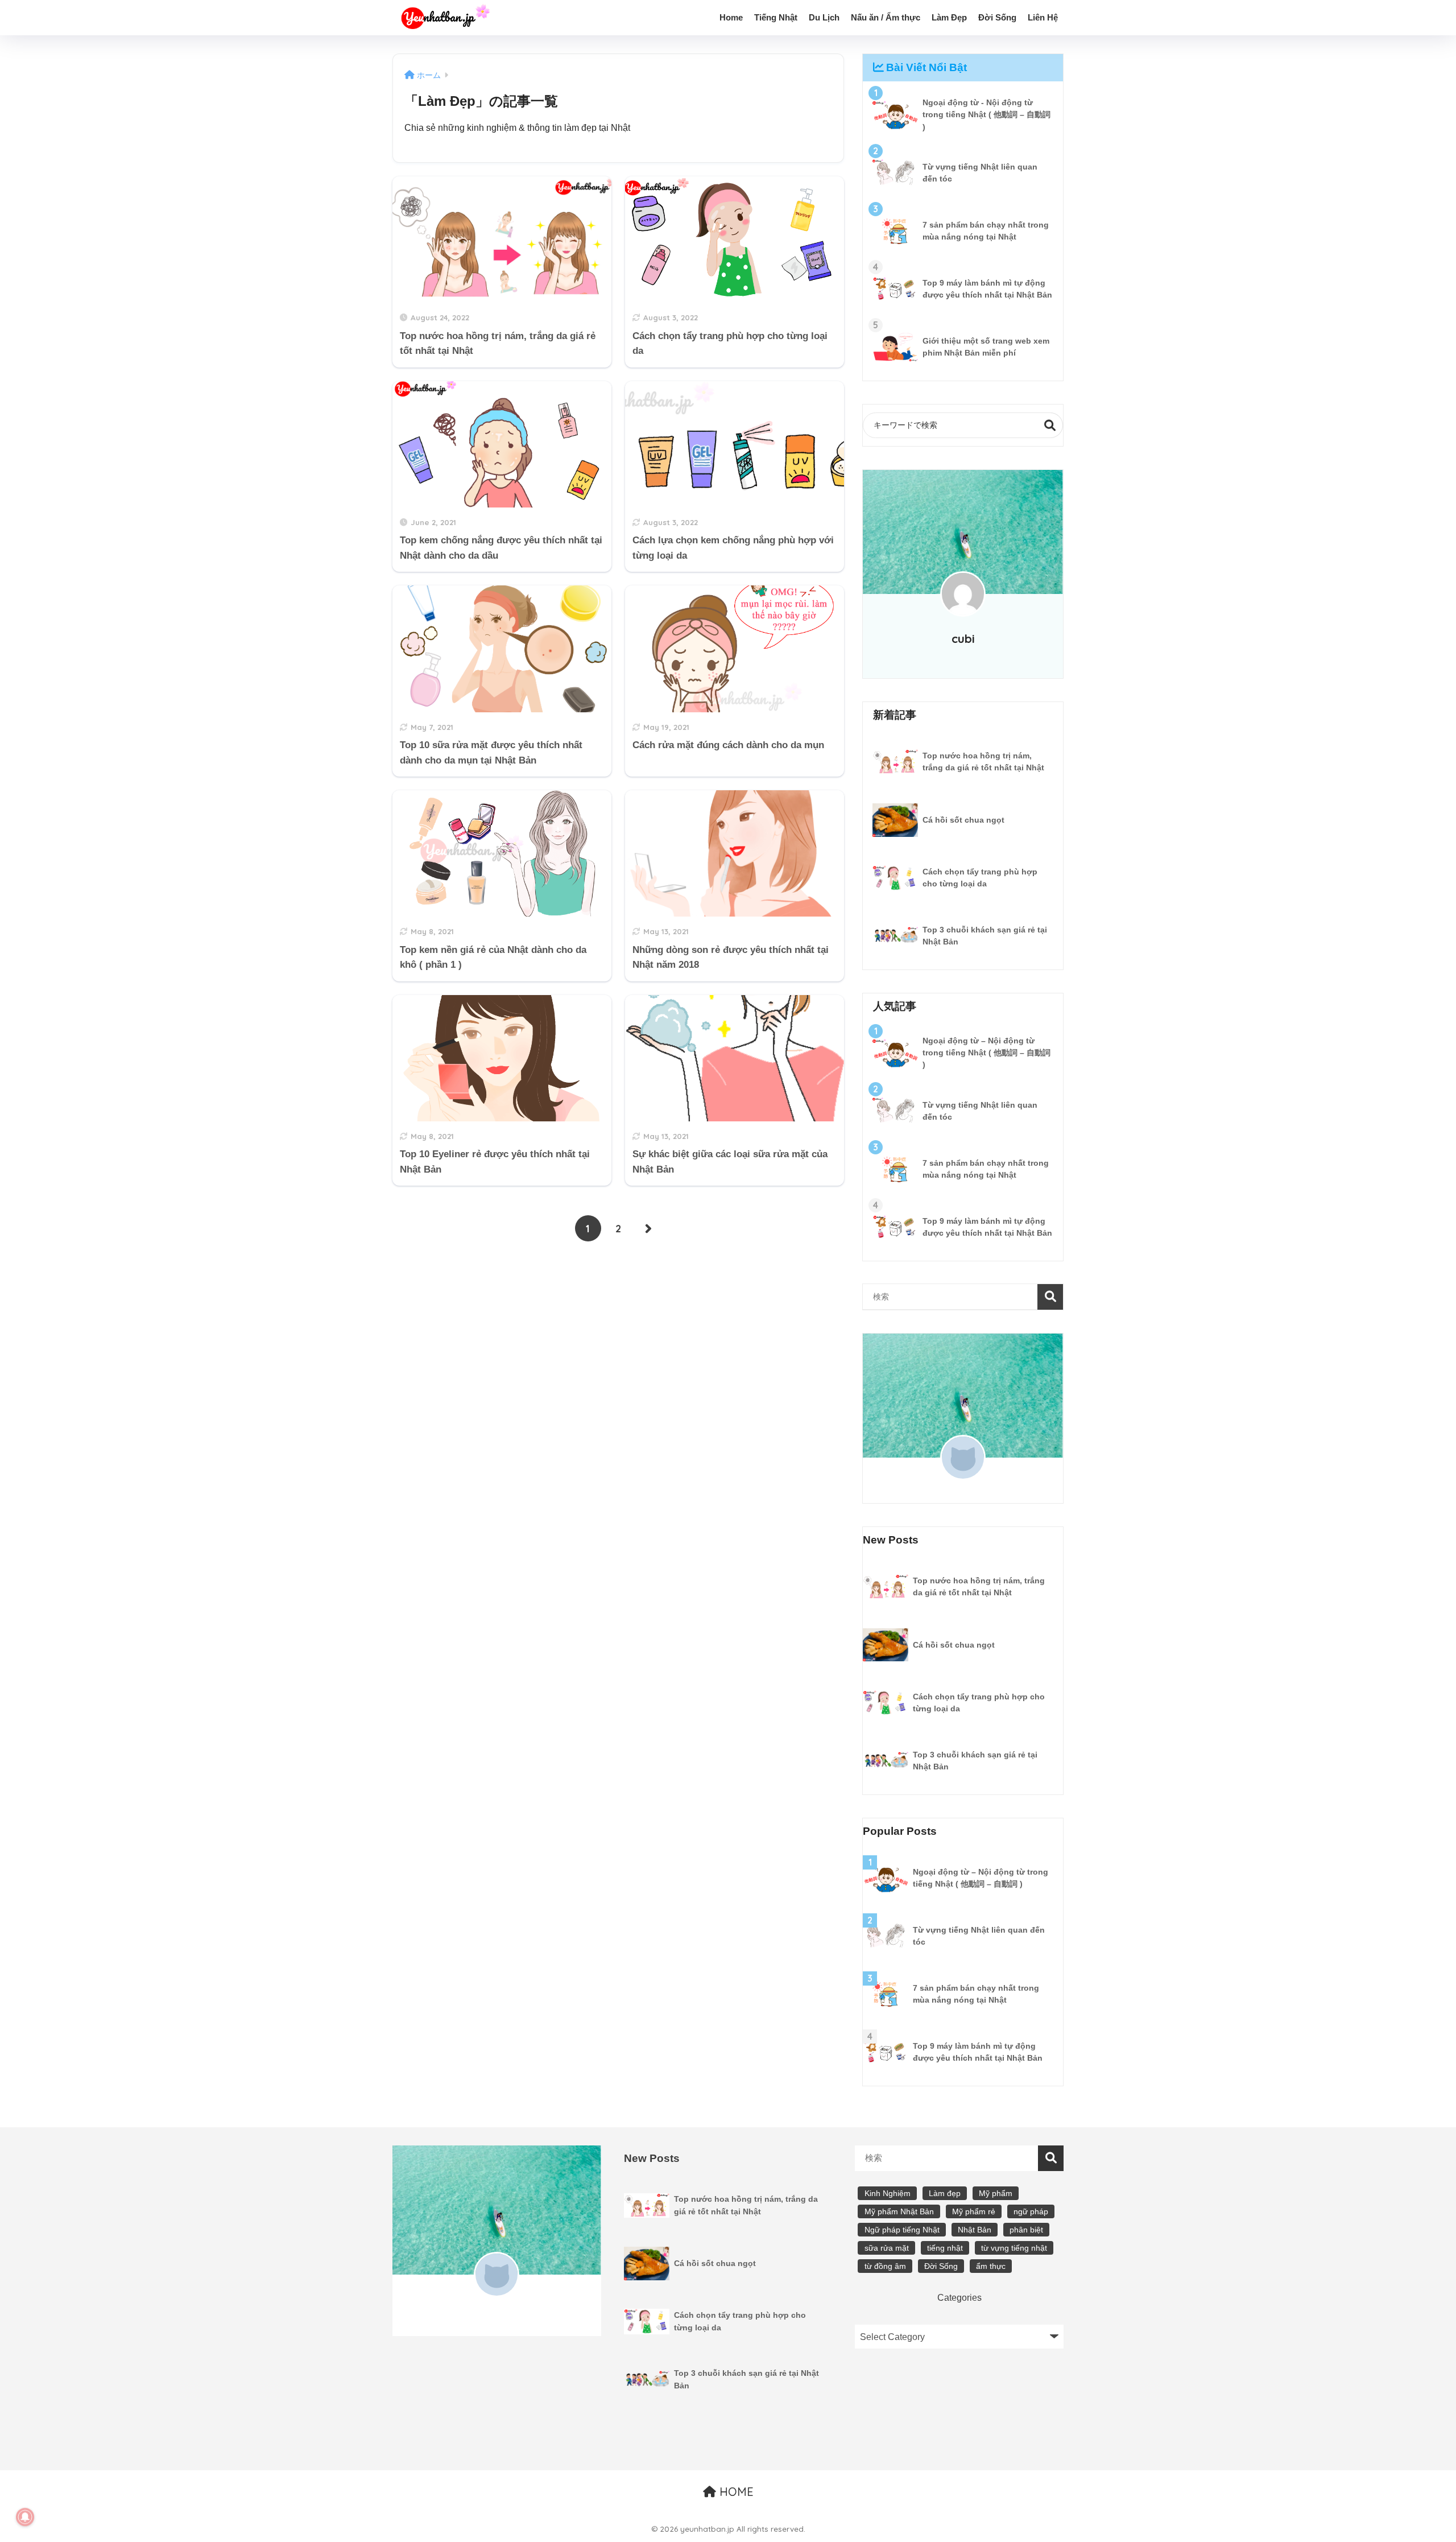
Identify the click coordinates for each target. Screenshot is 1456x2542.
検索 (1050, 425)
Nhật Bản (975, 2230)
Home (731, 17)
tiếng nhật (945, 2248)
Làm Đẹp (949, 17)
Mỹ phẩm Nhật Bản (899, 2211)
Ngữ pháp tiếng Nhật (902, 2230)
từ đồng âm (885, 2266)
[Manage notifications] (25, 2517)
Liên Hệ (1043, 17)
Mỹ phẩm (996, 2193)
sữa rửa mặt (887, 2248)
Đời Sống (997, 17)
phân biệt (1026, 2230)
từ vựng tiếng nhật (1014, 2248)
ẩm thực (991, 2266)
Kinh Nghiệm (888, 2193)
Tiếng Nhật (776, 17)
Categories (959, 2297)
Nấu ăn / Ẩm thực (886, 17)
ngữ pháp (1031, 2211)
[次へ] (648, 1228)
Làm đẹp (945, 2193)
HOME (735, 2492)
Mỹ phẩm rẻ (974, 2211)
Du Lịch (824, 17)
